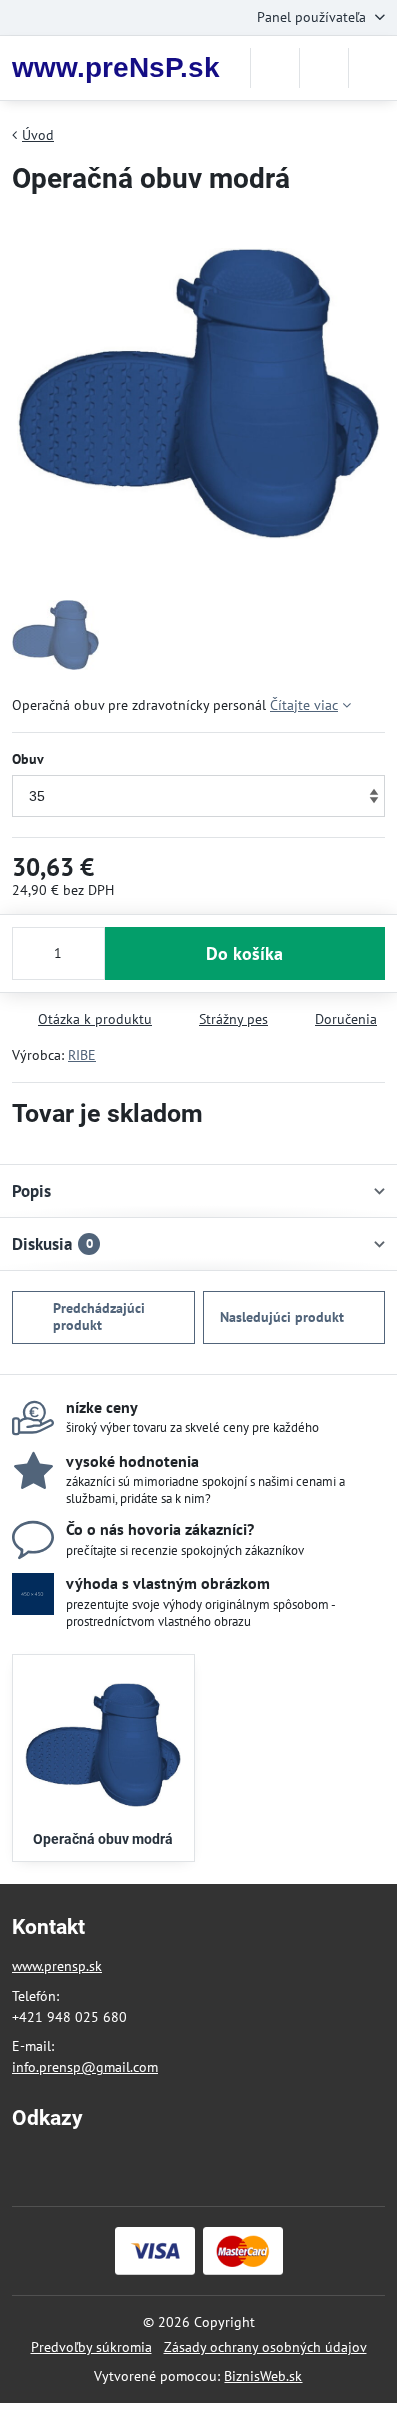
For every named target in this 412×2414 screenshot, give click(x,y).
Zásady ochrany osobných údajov (265, 2347)
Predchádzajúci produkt (99, 1317)
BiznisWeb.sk (263, 2376)
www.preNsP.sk (116, 68)
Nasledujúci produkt (282, 1317)
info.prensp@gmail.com (85, 2067)
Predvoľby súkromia (91, 2347)
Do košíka (244, 953)
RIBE (82, 1055)
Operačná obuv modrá (103, 1839)
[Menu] (373, 68)
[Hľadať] (275, 68)
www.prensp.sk (57, 1966)
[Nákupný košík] (324, 68)
